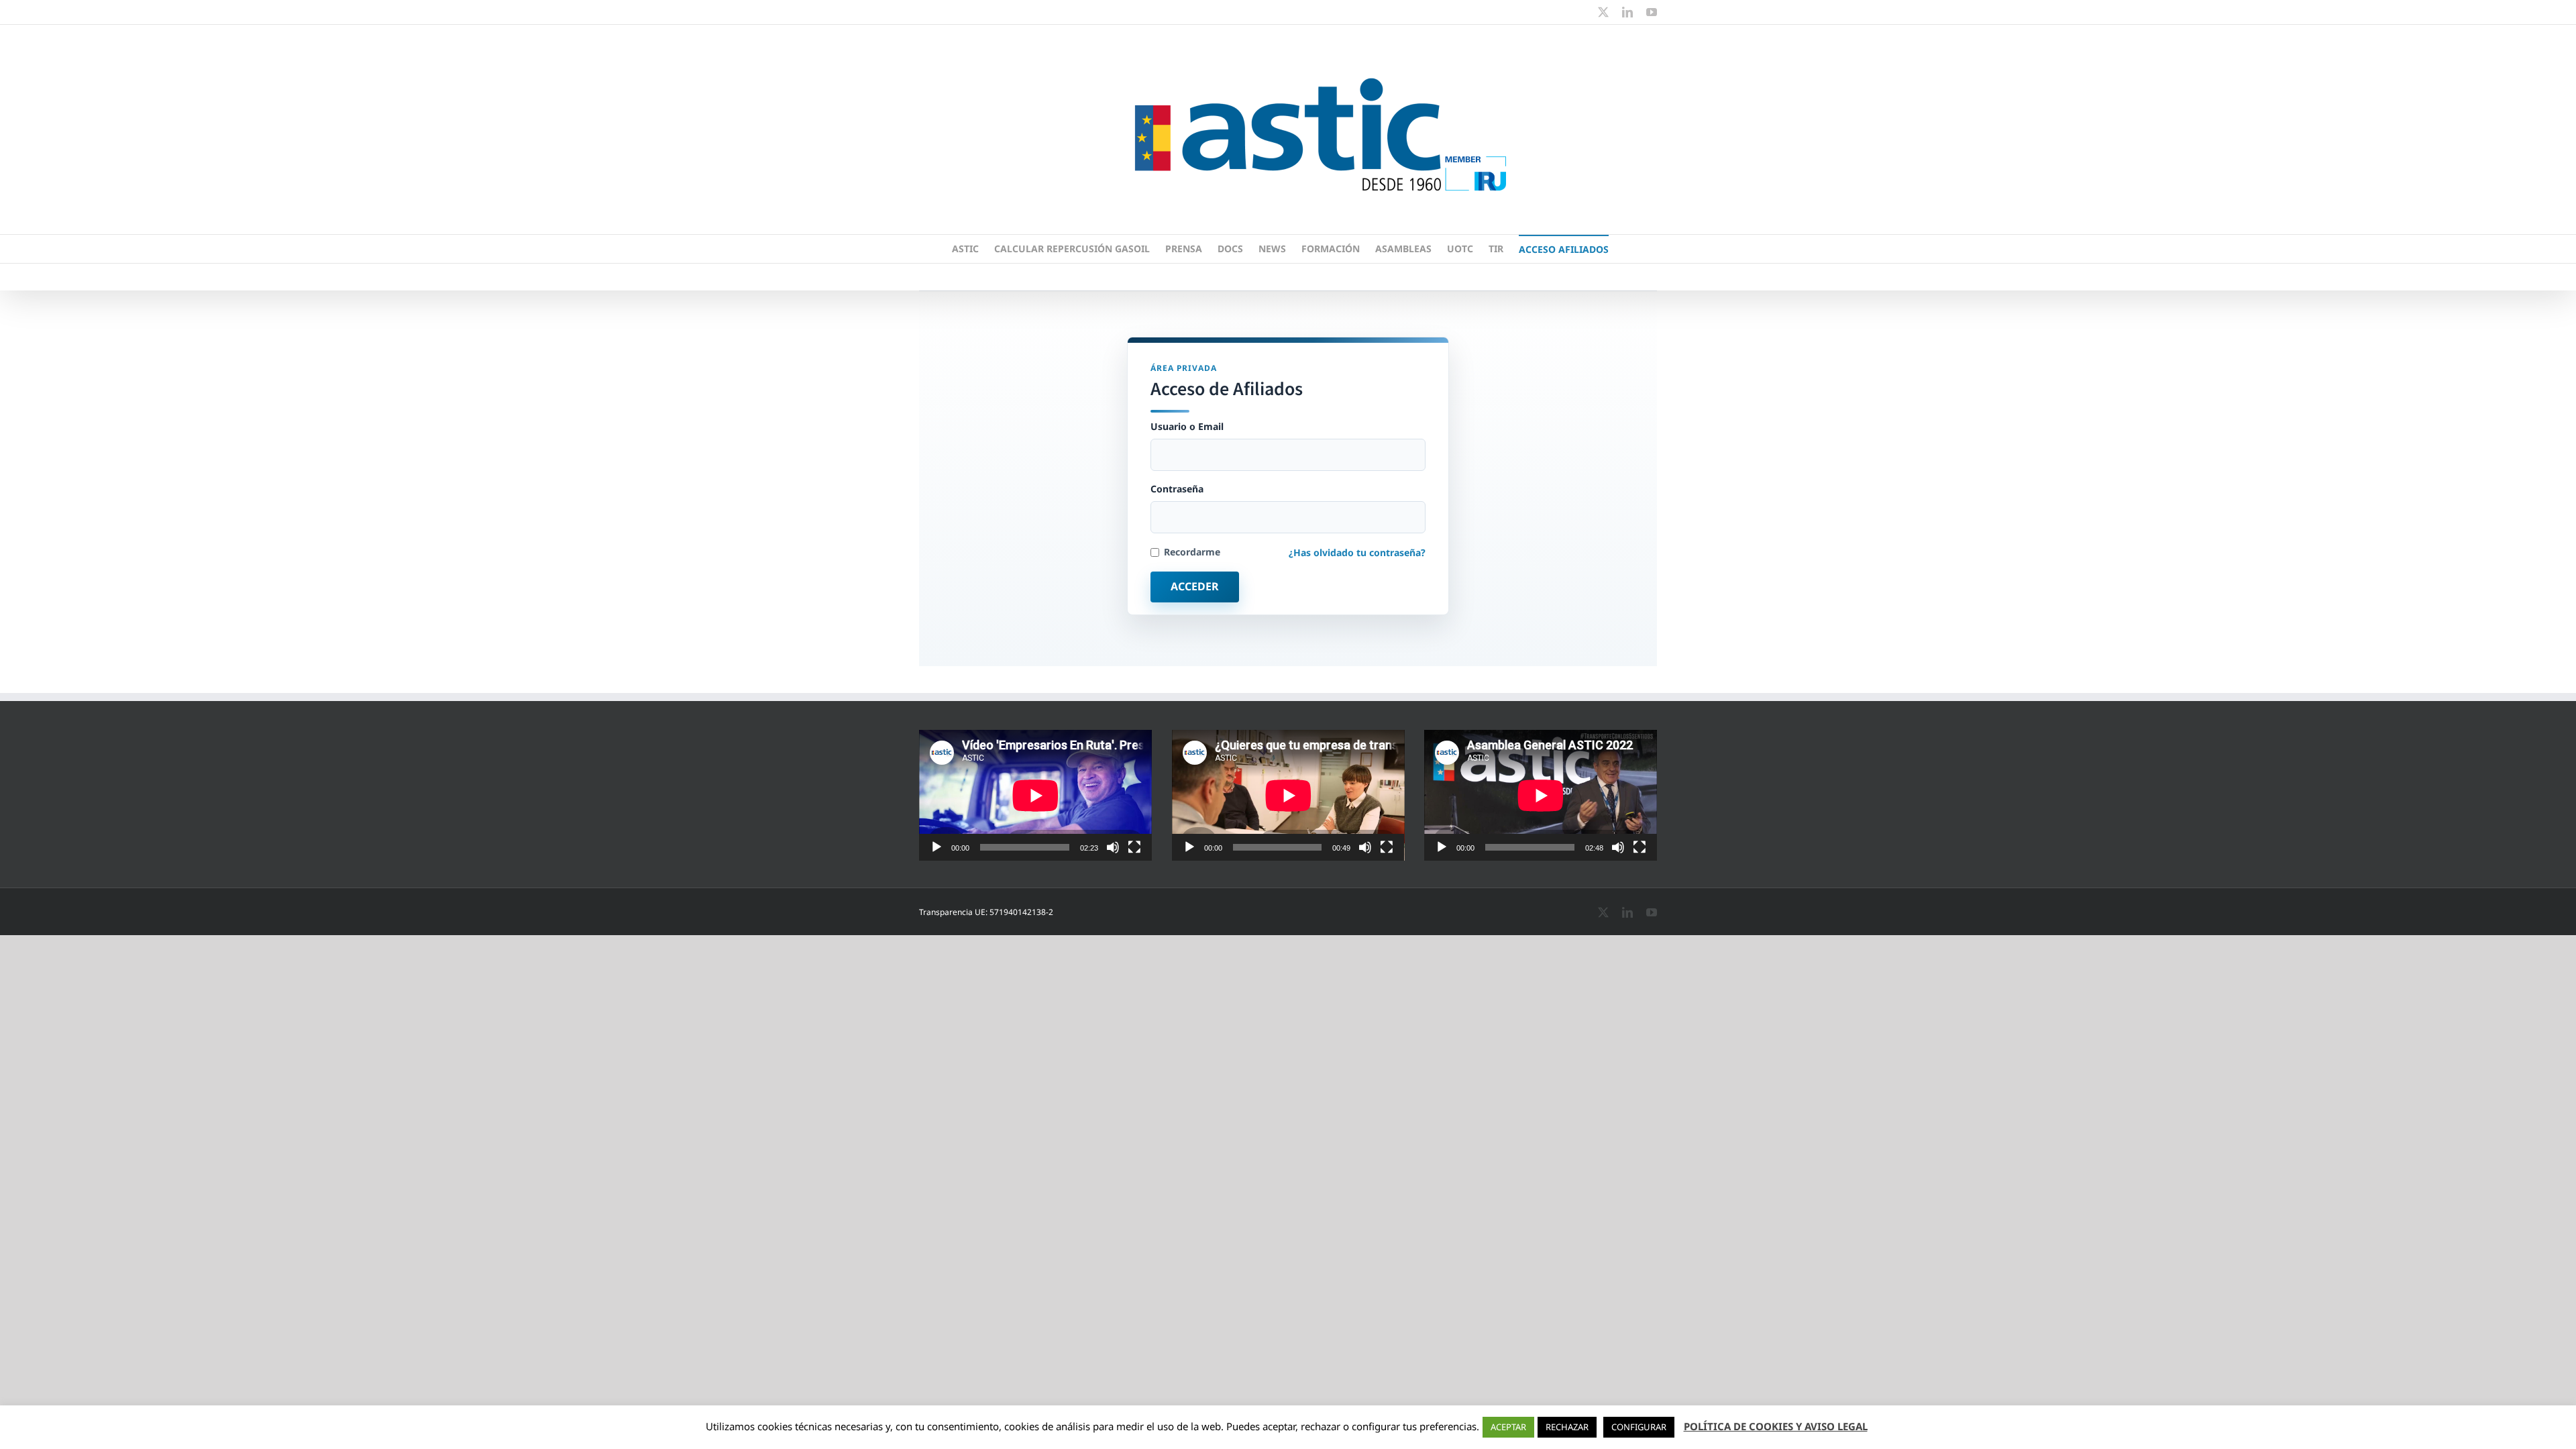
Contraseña (1177, 489)
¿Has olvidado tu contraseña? (1357, 552)
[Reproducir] (936, 847)
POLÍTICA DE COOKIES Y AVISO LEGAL (1776, 1426)
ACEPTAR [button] (1508, 1427)
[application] (1035, 795)
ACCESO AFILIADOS (1564, 249)
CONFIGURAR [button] (1639, 1427)
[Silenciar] (1113, 847)
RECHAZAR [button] (1567, 1427)
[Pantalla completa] (1134, 847)
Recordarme (1192, 552)
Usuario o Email (1187, 427)
